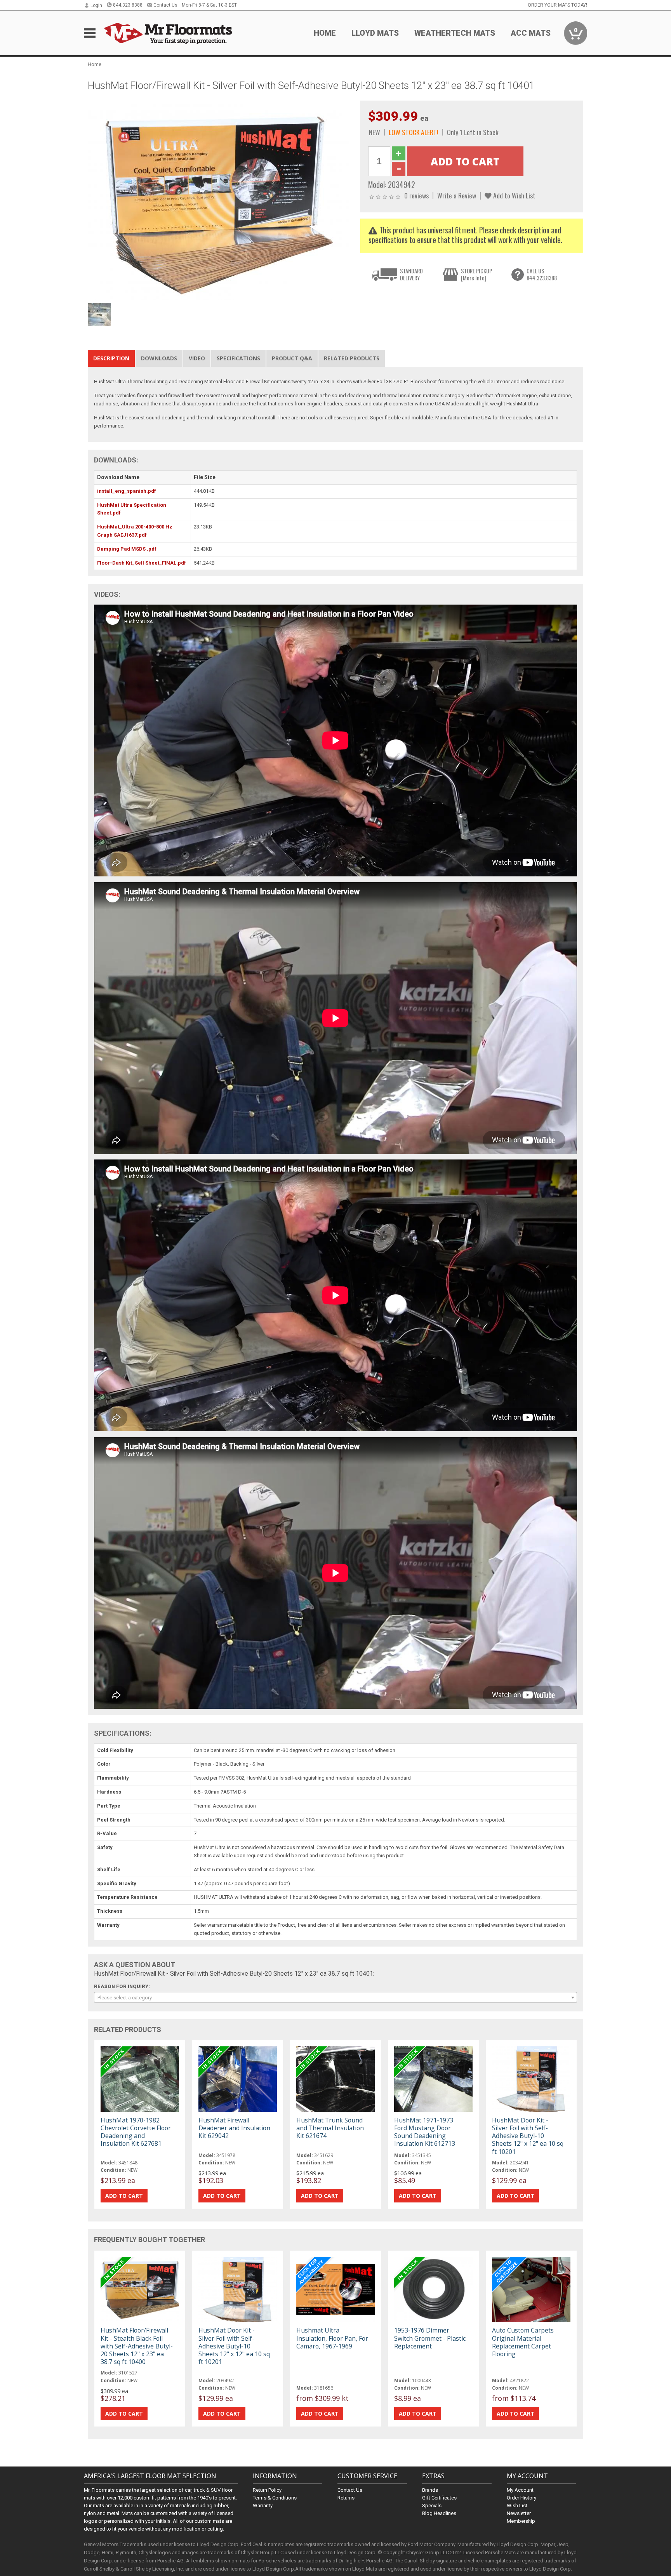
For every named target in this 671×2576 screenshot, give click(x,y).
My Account (520, 2490)
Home (325, 33)
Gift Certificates (439, 2498)
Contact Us (165, 5)
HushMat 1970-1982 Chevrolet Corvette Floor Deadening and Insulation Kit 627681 (136, 2132)
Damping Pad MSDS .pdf (127, 549)
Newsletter (519, 2513)
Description (111, 358)
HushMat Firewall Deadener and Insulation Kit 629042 (234, 2128)
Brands (430, 2490)
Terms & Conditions (275, 2498)
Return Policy (267, 2490)
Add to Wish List (514, 195)
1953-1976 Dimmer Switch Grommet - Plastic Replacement (430, 2338)
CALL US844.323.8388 (542, 274)
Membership (521, 2521)
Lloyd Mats (375, 33)
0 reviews (416, 195)
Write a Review (457, 195)
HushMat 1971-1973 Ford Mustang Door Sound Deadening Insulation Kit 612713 (425, 2132)
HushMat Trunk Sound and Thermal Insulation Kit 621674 (330, 2128)
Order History (522, 2498)
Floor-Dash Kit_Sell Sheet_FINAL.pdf (142, 563)
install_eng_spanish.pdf (127, 491)
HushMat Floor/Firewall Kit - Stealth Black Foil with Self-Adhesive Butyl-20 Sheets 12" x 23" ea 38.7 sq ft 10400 (137, 2346)
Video (197, 358)
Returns (346, 2498)
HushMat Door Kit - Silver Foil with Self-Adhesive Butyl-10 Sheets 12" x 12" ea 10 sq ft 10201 (528, 2136)
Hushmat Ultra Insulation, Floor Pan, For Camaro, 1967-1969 (332, 2338)
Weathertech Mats (455, 33)
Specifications (238, 358)
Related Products (352, 358)
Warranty (263, 2506)
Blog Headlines (439, 2513)
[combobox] (335, 1997)
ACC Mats (531, 33)
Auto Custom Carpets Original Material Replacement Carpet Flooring (523, 2342)
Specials (432, 2506)
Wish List (517, 2506)
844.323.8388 (128, 5)
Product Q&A (292, 358)
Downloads (159, 358)
